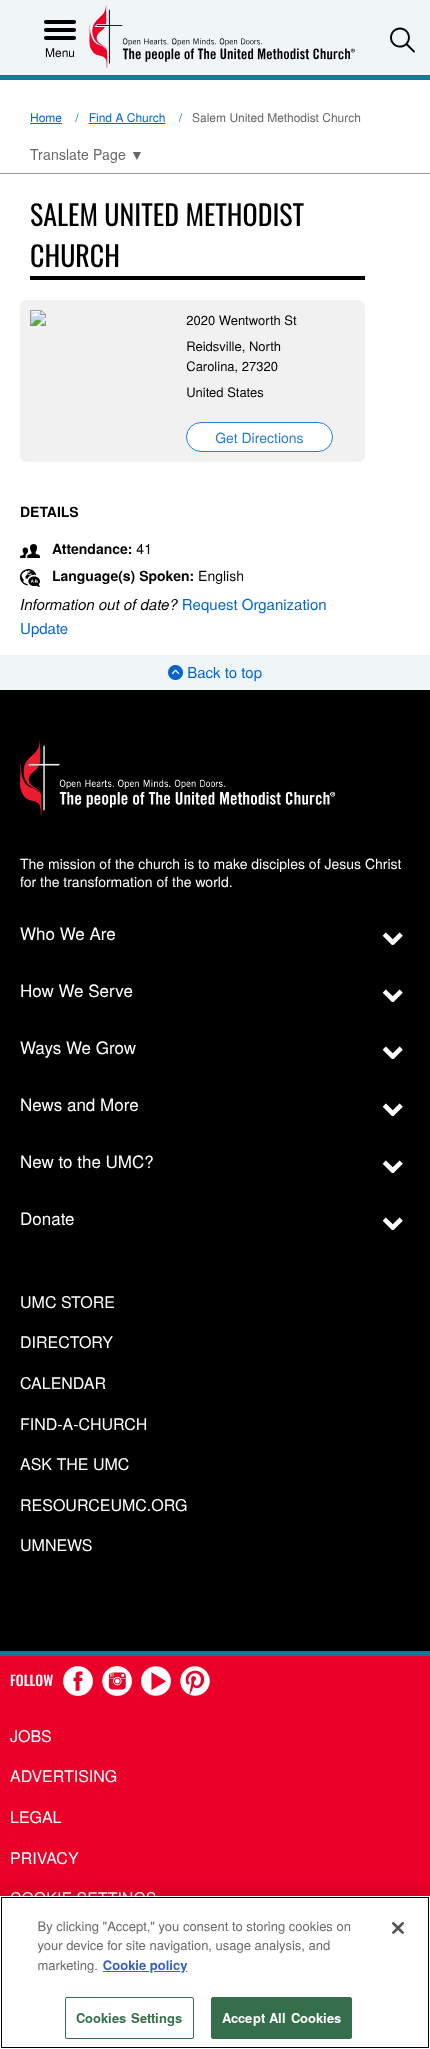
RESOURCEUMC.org (104, 1505)
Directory (66, 1342)
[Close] (398, 1928)
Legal (36, 1816)
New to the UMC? (87, 1160)
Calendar (63, 1383)
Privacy (44, 1857)
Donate (47, 1217)
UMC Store (67, 1302)
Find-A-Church (83, 1424)
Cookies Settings (129, 2017)
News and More (79, 1103)
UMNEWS (56, 1545)
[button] (402, 39)
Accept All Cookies (281, 2017)
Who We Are (68, 932)
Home (46, 117)
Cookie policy (145, 1964)
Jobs (31, 1735)
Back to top (222, 672)
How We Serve (76, 989)
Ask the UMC (74, 1464)
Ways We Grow (78, 1046)
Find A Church (127, 117)
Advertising (63, 1775)
